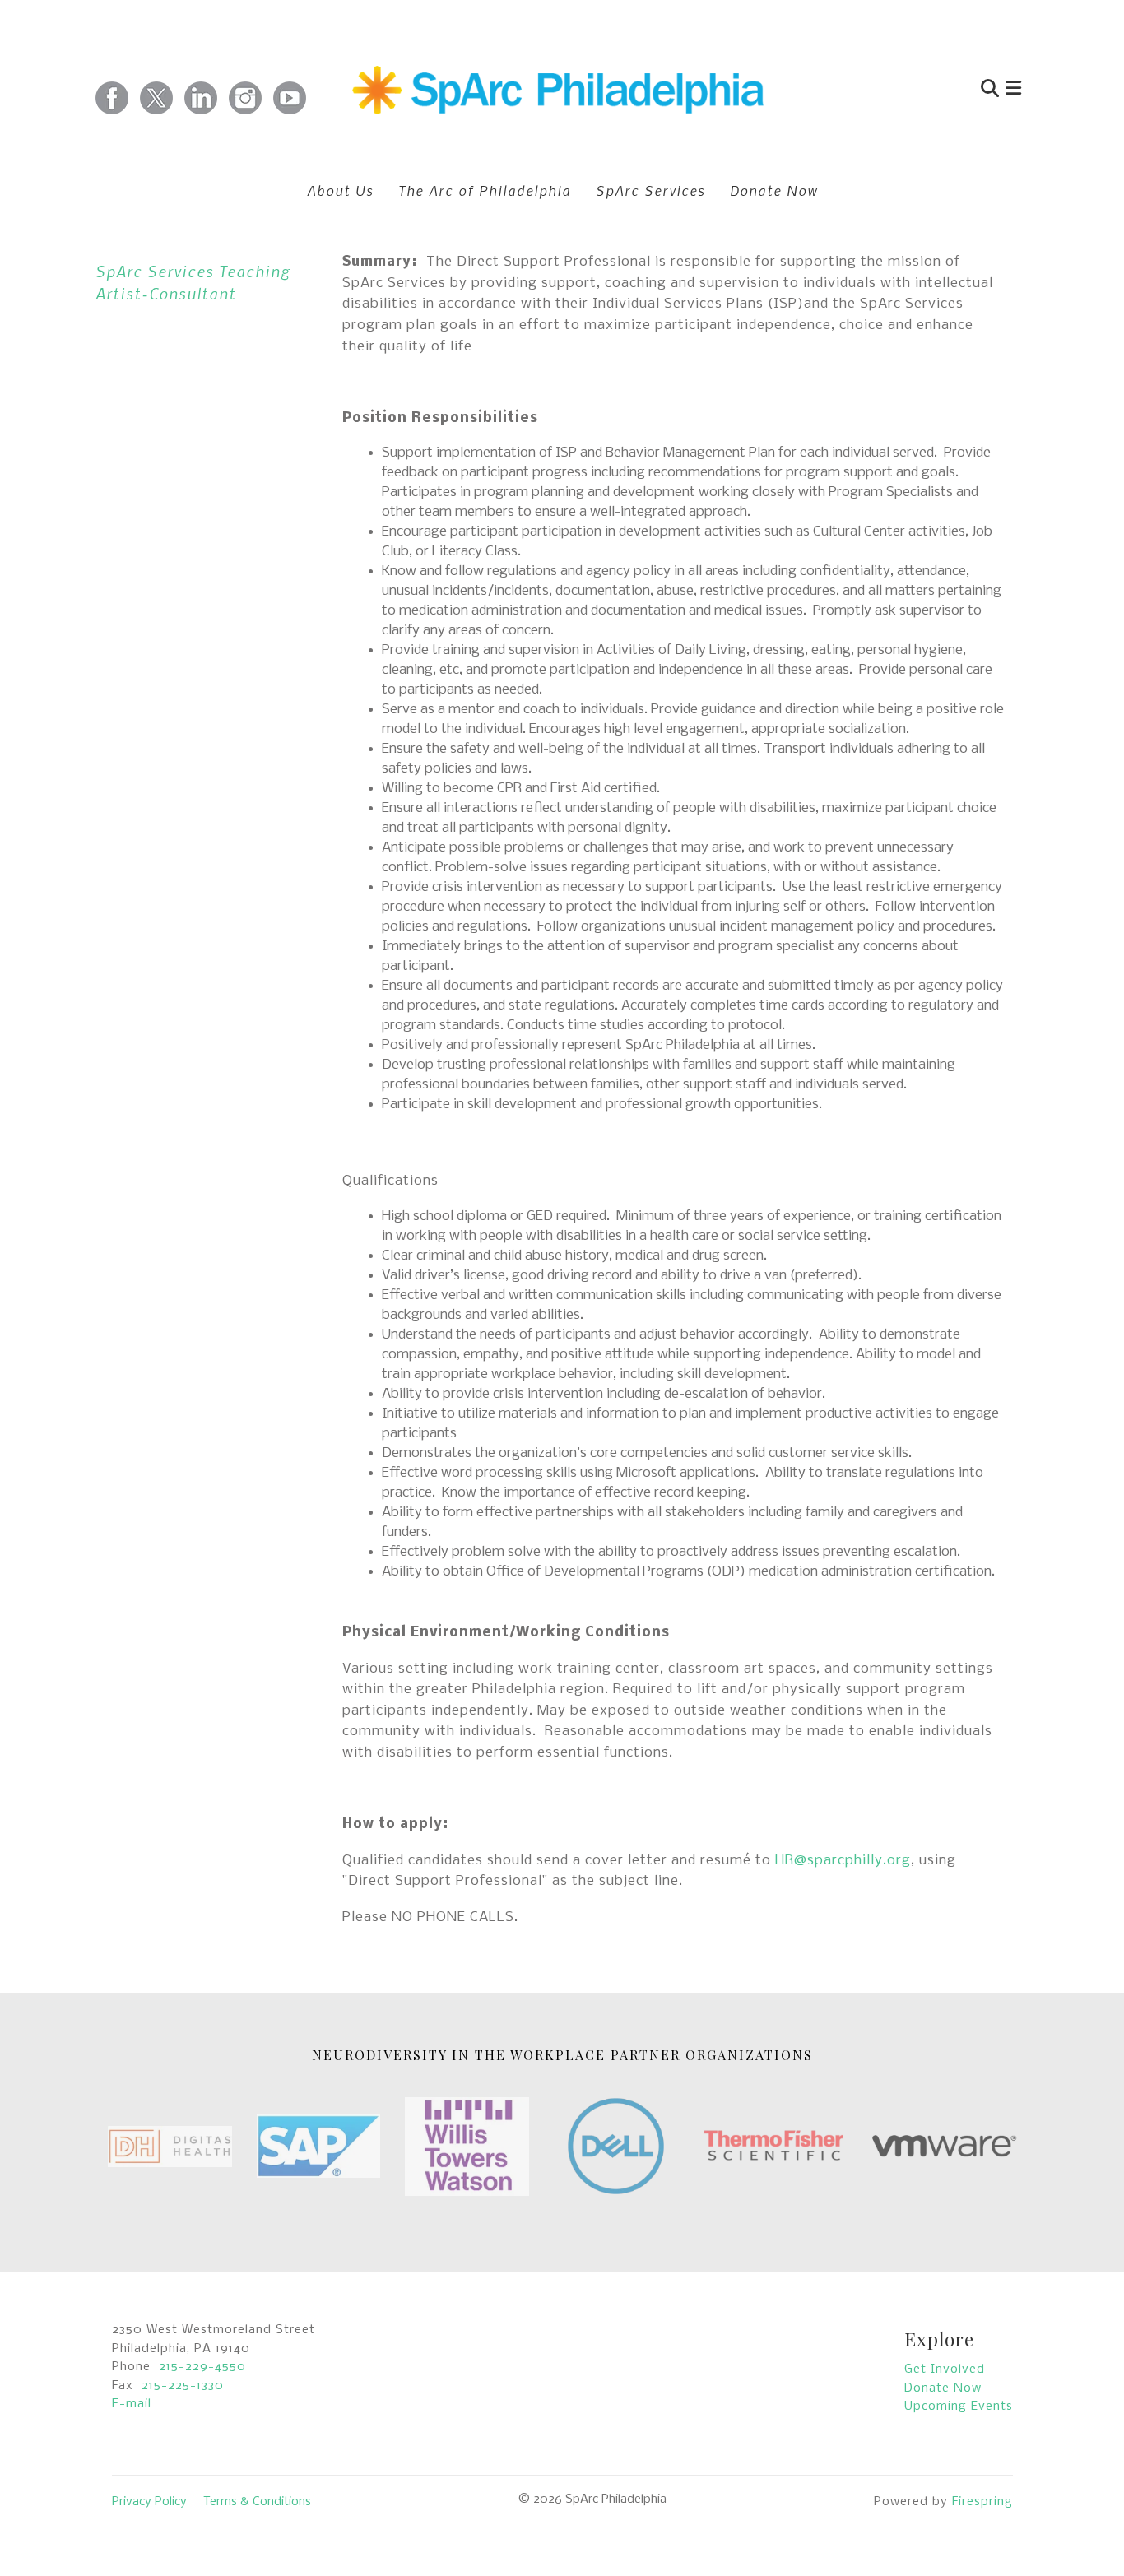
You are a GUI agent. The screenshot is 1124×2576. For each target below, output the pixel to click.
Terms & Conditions (257, 2502)
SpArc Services (650, 190)
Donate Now (774, 190)
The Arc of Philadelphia (485, 190)
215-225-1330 (183, 2386)
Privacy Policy (149, 2502)
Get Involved (945, 2369)
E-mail (132, 2404)
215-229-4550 (202, 2367)
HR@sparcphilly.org (843, 1861)
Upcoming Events (959, 2407)
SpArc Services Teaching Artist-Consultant (193, 282)
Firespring (982, 2502)
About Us (340, 190)
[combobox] (911, 90)
